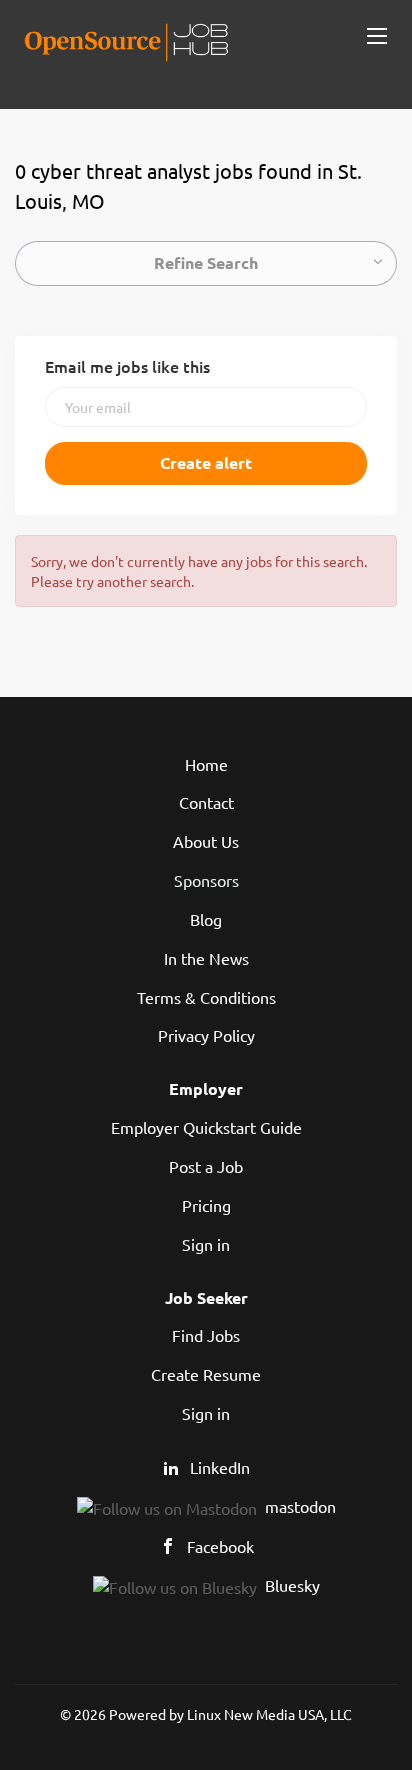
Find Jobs (206, 1335)
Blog (206, 919)
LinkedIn (220, 1467)
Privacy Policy (206, 1035)
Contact (206, 802)
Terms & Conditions (206, 997)
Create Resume (206, 1374)
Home (206, 764)
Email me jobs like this (127, 366)
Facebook (220, 1546)
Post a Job (206, 1166)
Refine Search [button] (206, 262)
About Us (206, 841)
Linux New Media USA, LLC (269, 1714)
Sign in (206, 1244)
